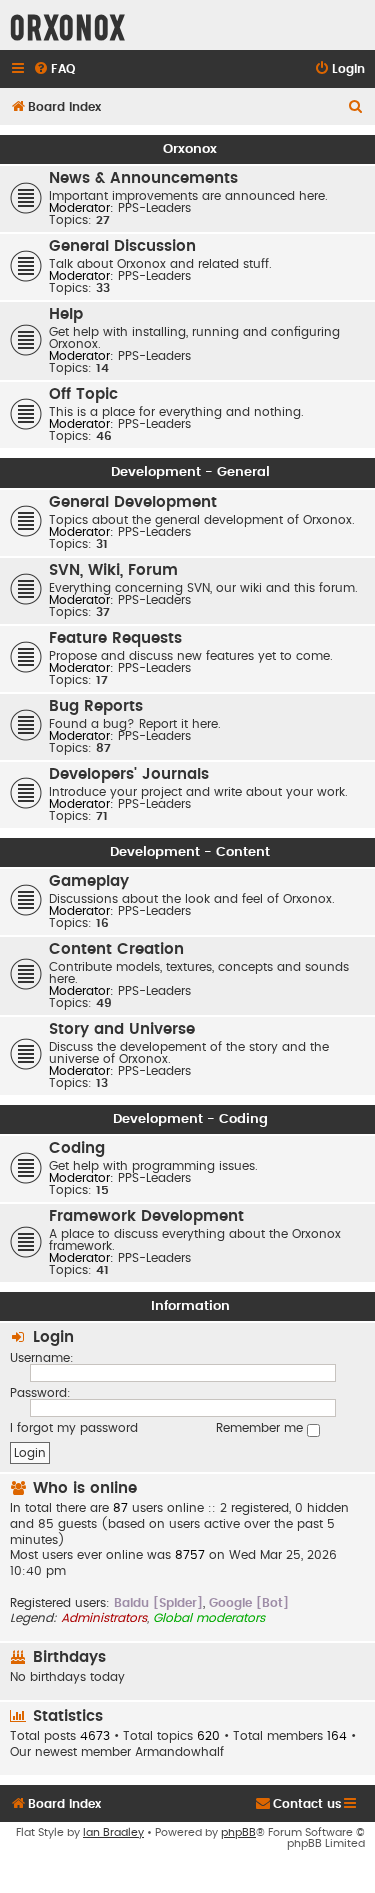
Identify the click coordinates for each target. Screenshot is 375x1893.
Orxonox (190, 149)
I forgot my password (74, 1428)
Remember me (261, 1428)
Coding (77, 1148)
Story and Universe (122, 1029)
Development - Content (190, 852)
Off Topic (83, 394)
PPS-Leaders (154, 208)
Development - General (190, 472)
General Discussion (122, 246)
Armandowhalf (179, 1752)
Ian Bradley (113, 1832)
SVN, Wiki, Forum (113, 570)
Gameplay (89, 881)
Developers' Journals (129, 774)
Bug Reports (96, 706)
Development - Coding (190, 1119)
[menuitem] (54, 69)
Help (66, 314)
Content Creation (116, 949)
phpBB (238, 1832)
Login (53, 1337)
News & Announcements (143, 178)
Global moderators (209, 1618)
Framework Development (146, 1216)
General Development (133, 502)
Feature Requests (115, 638)
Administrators (104, 1618)
